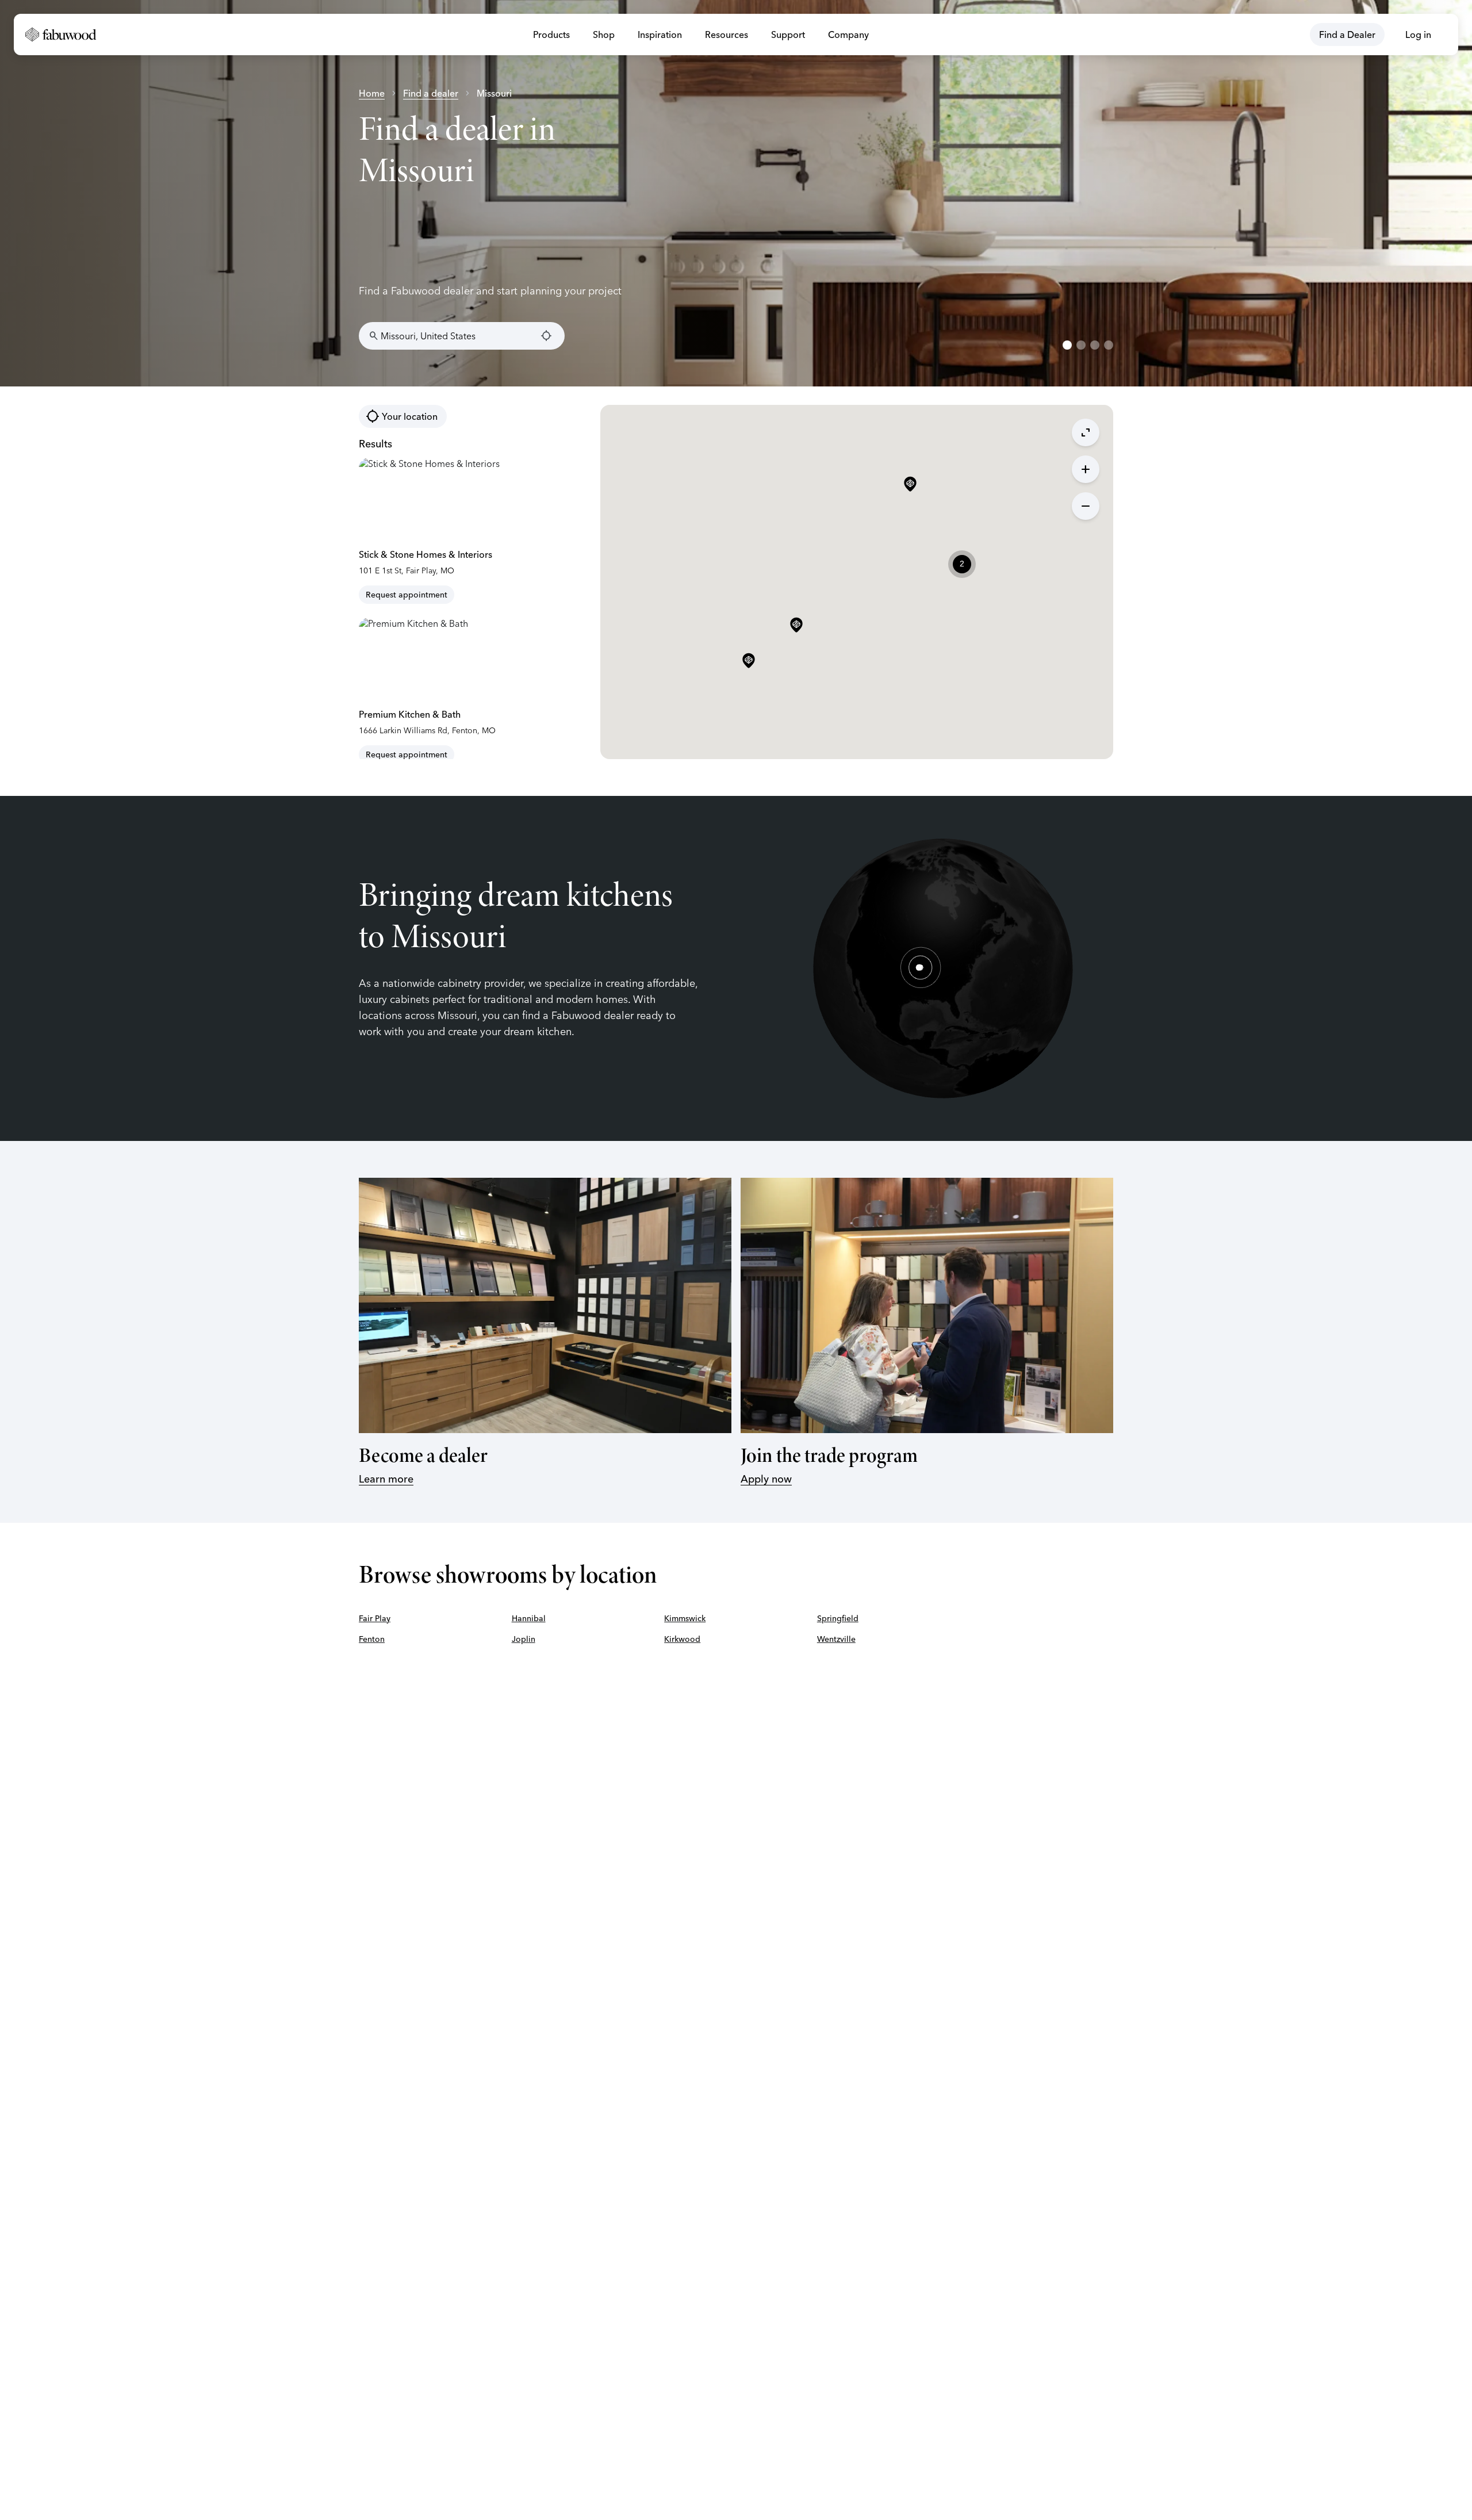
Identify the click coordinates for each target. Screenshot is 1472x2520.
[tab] (1067, 345)
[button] (796, 626)
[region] (736, 193)
